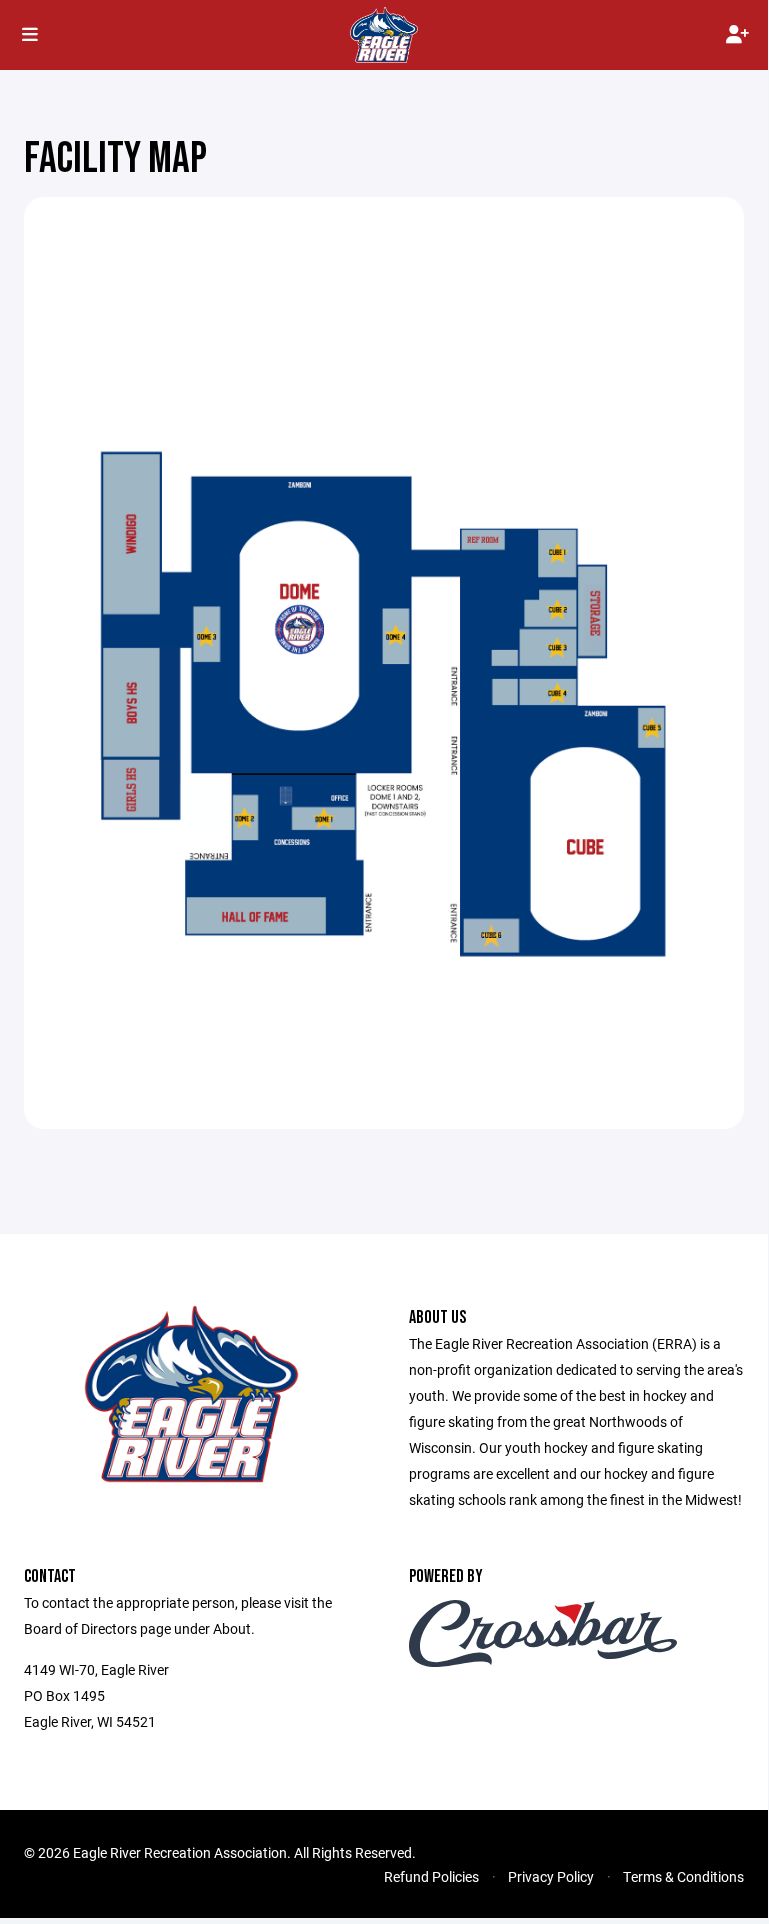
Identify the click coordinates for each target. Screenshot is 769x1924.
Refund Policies (431, 1876)
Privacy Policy (551, 1876)
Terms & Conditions (683, 1876)
